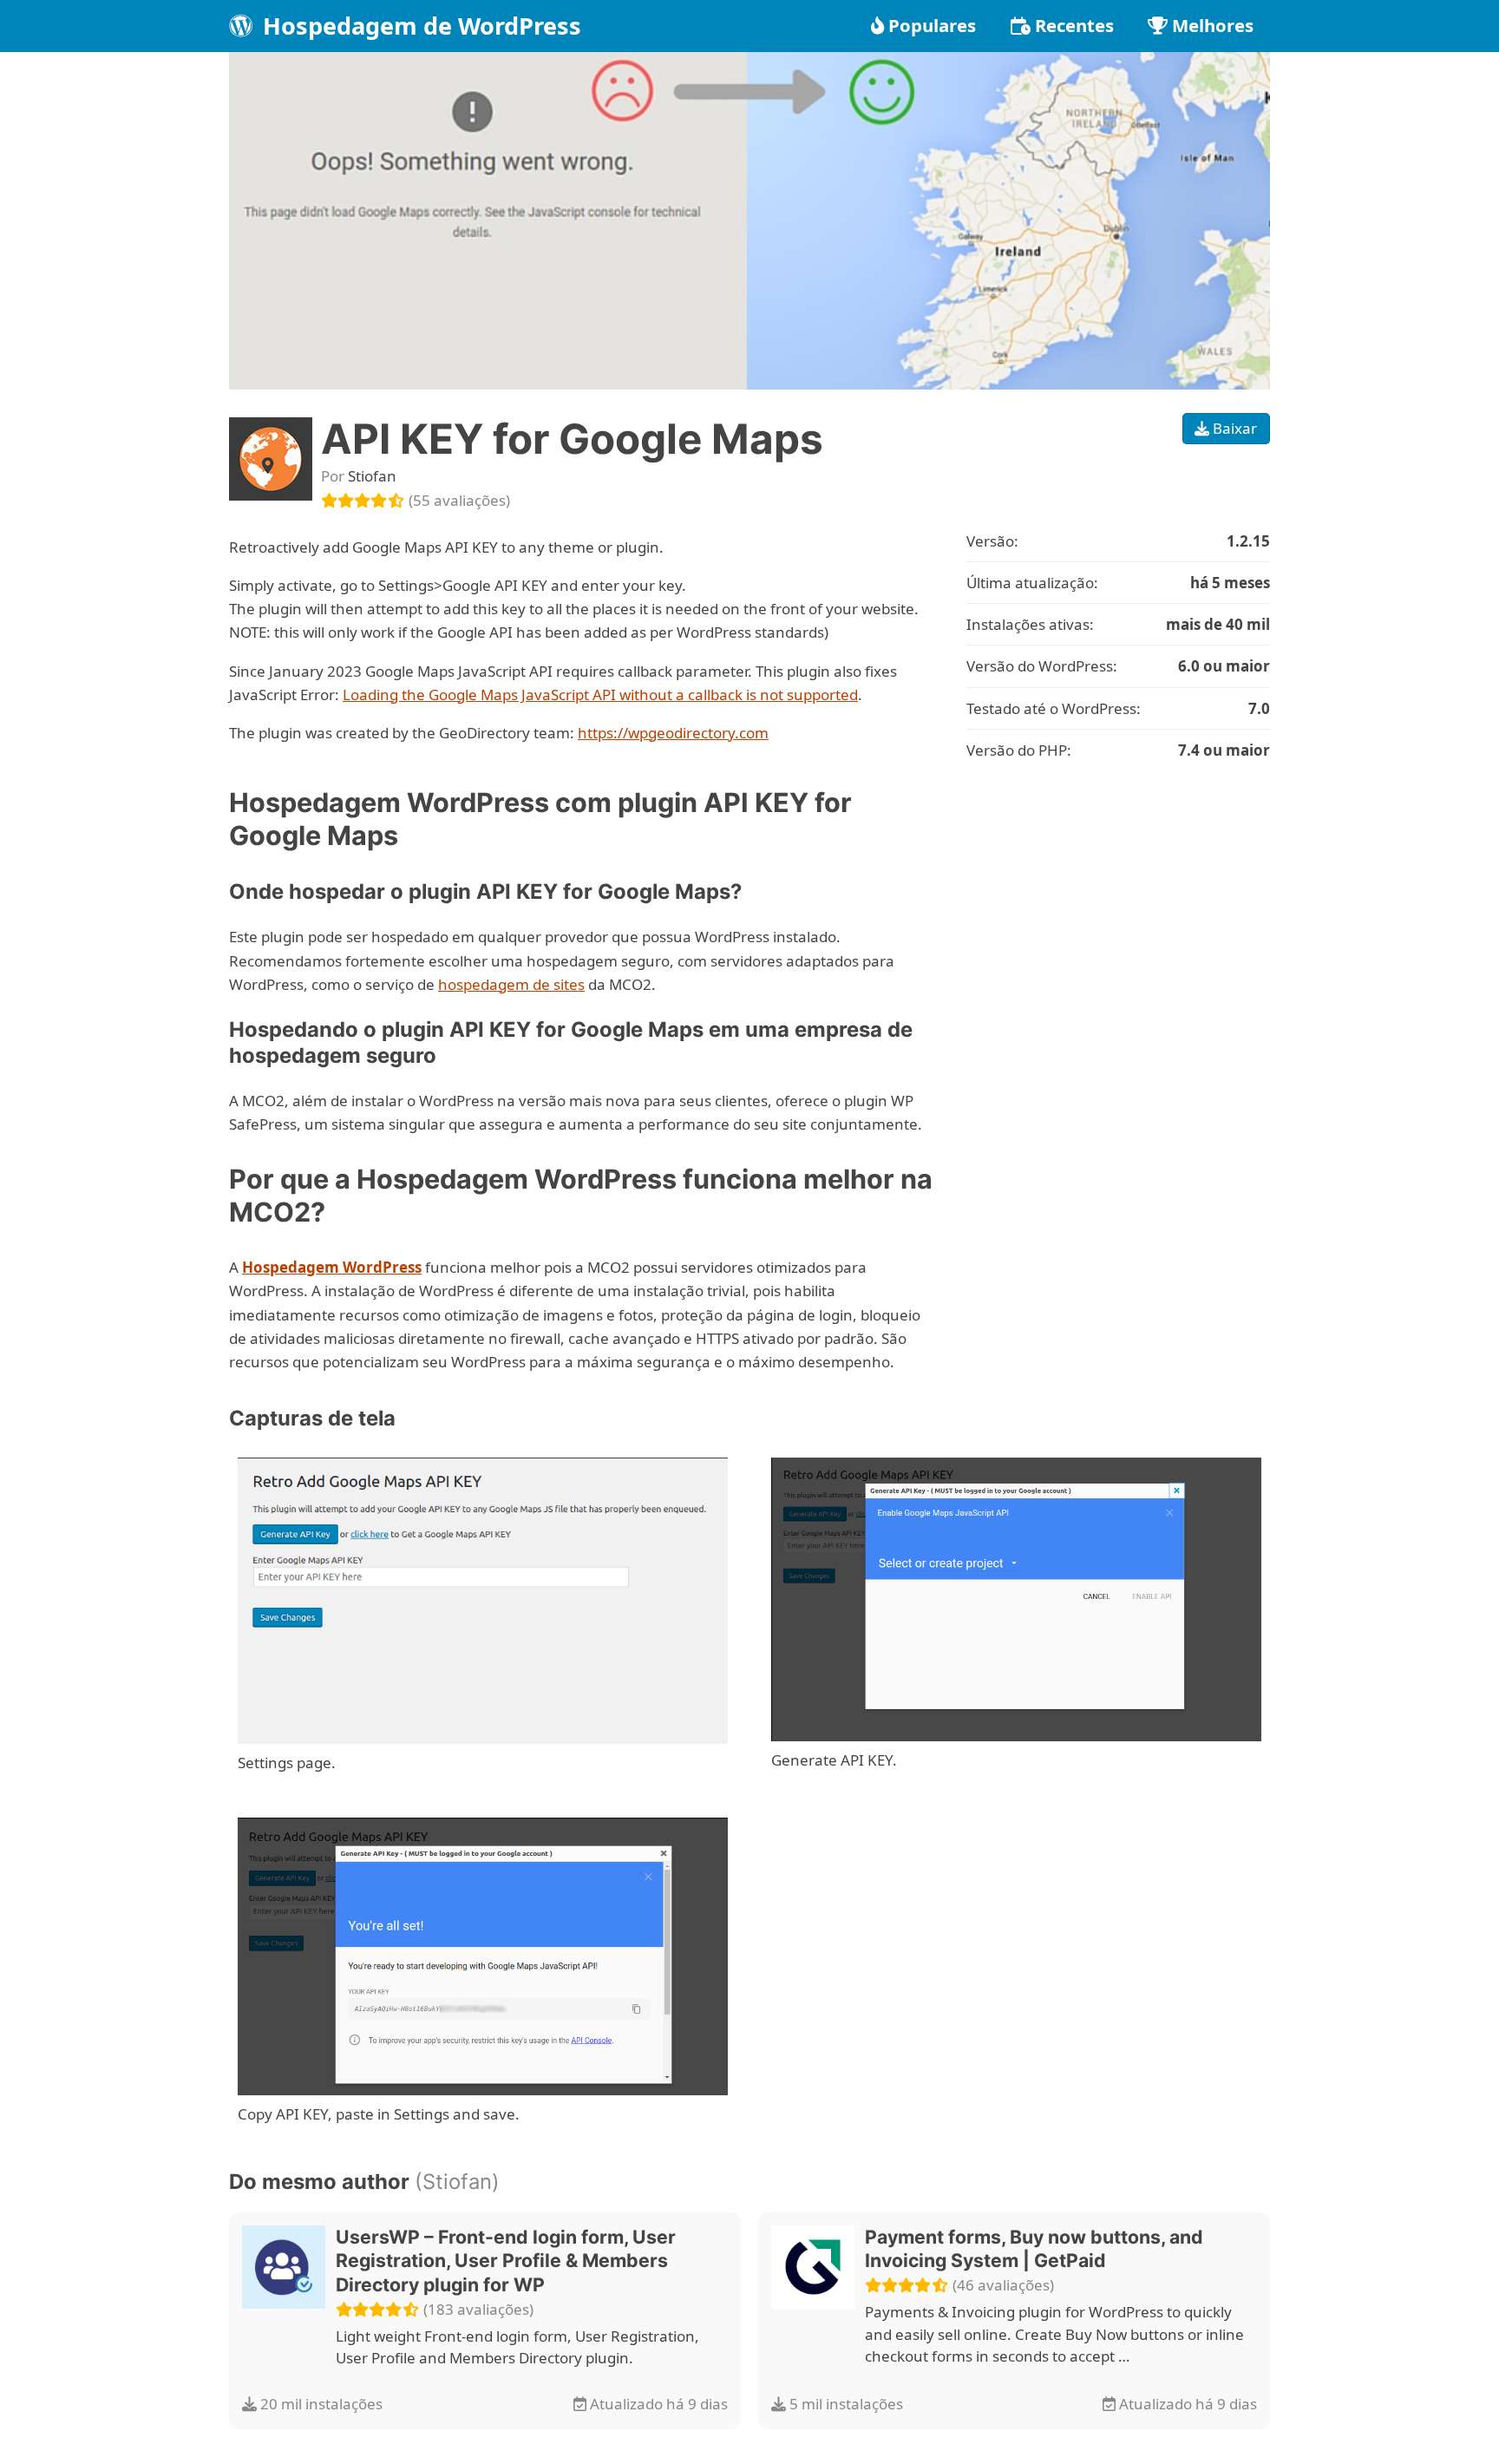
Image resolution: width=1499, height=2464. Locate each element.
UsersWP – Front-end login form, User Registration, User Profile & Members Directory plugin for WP (506, 2261)
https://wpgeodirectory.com (673, 733)
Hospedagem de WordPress (419, 26)
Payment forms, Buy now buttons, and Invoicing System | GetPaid (1034, 2249)
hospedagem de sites (511, 984)
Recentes (1074, 25)
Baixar (1233, 428)
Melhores (1213, 25)
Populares (932, 25)
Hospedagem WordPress (332, 1267)
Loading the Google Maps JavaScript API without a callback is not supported (600, 695)
